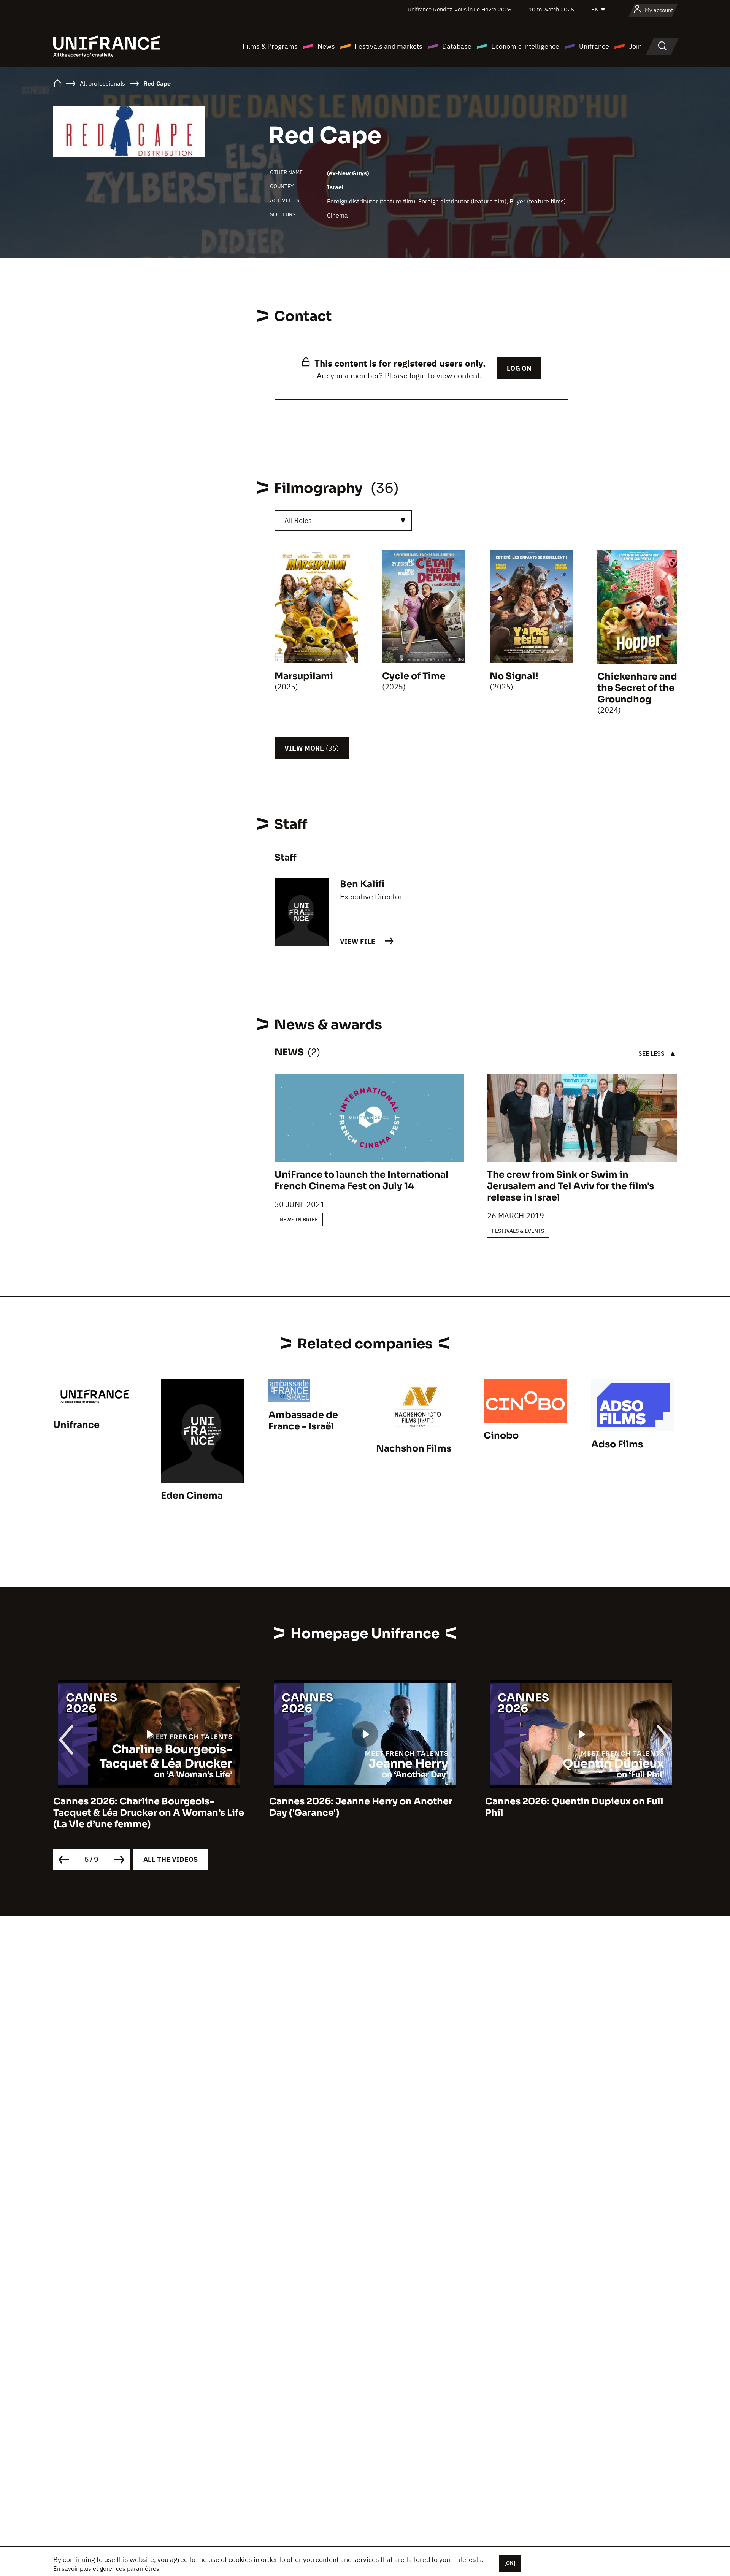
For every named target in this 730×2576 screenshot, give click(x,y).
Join (635, 46)
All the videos (171, 1859)
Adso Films (617, 1444)
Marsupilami (304, 676)
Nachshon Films (414, 1448)
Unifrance (594, 46)
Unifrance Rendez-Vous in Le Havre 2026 (459, 9)
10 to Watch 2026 (551, 9)
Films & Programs (270, 46)
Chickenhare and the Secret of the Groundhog (637, 688)
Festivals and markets (389, 46)
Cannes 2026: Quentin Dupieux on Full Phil (394, 1807)
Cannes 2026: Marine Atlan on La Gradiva (617, 1801)
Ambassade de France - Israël (303, 1421)
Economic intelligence (525, 46)
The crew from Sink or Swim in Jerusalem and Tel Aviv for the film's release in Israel (571, 1186)
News (326, 46)
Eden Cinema (192, 1496)
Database (457, 46)
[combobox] (343, 521)
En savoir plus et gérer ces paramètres (106, 2568)
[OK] (510, 2563)
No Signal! (514, 676)
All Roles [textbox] (298, 520)
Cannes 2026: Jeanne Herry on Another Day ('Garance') (181, 1807)
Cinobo (501, 1436)
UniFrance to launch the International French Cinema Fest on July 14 (362, 1180)
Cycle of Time (414, 676)
